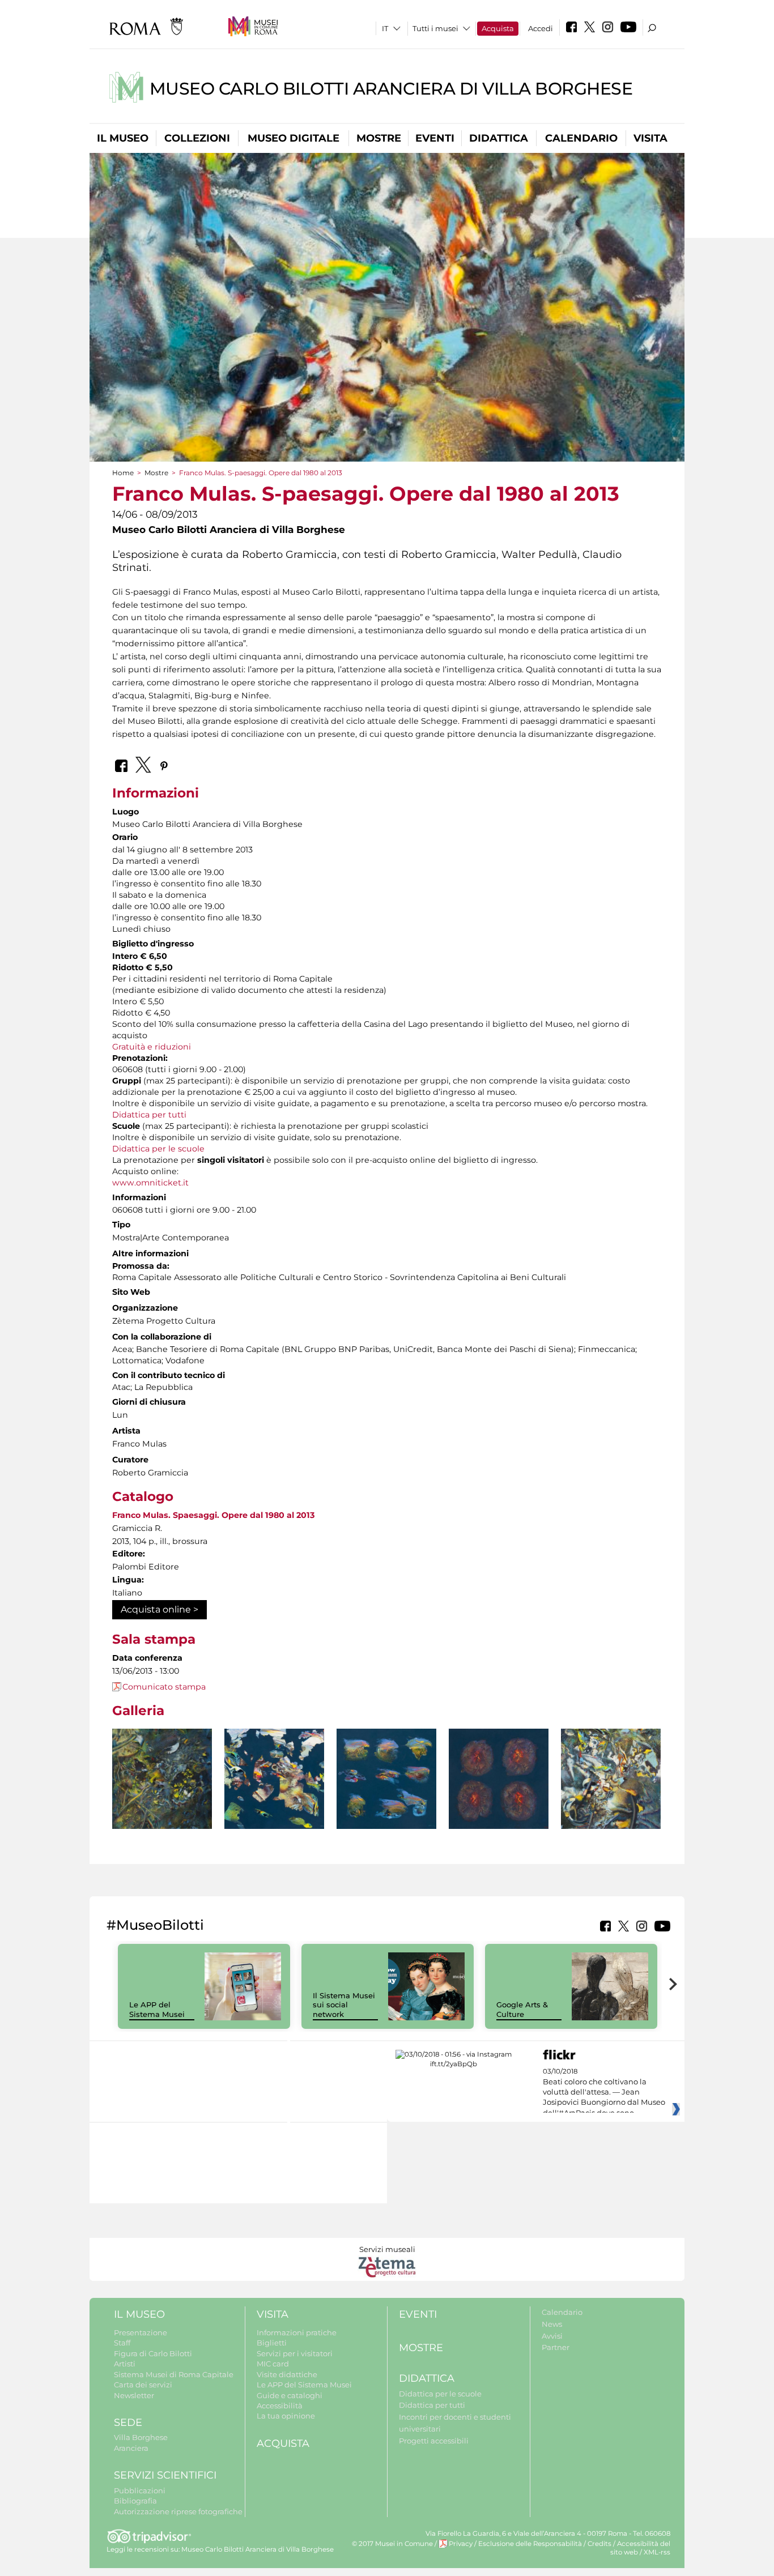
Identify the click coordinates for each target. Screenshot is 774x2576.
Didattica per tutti (149, 1115)
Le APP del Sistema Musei (157, 2009)
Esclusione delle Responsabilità (530, 2544)
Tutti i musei (435, 28)
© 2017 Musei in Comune (392, 2544)
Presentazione (141, 2332)
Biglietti (272, 2343)
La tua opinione (286, 2416)
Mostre (379, 138)
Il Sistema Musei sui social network (344, 2005)
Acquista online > (160, 1609)
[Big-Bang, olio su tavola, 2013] (499, 1779)
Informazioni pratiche (297, 2332)
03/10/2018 (604, 2092)
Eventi (435, 138)
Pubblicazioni (140, 2490)
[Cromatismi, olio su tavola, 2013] (611, 1784)
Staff (122, 2343)
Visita (650, 138)
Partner (556, 2347)
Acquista (498, 28)
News (552, 2324)
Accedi (541, 28)
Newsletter (134, 2395)
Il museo (123, 138)
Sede (128, 2423)
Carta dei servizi (143, 2385)
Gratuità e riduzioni (152, 1047)
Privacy (461, 2544)
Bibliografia (135, 2501)
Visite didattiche (287, 2374)
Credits (599, 2544)
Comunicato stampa (164, 1687)
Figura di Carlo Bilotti (153, 2353)
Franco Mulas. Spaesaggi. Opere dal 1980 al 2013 (213, 1515)
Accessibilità (280, 2406)
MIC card (273, 2364)
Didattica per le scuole (158, 1149)
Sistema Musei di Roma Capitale (174, 2374)
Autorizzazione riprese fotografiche (178, 2511)
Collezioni (197, 138)
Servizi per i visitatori (295, 2353)
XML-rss (657, 2552)
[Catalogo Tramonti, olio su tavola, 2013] (386, 1779)
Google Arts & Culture (522, 2009)
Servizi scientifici (165, 2475)
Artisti (125, 2364)
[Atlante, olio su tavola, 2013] (274, 1779)
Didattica (499, 138)
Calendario (581, 138)
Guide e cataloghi (290, 2395)
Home (123, 473)
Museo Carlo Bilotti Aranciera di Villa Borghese (391, 89)
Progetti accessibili (434, 2441)
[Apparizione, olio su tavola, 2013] (162, 1792)
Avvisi (552, 2336)
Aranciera (131, 2448)
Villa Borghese (141, 2437)
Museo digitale (294, 138)
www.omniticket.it (150, 1183)
